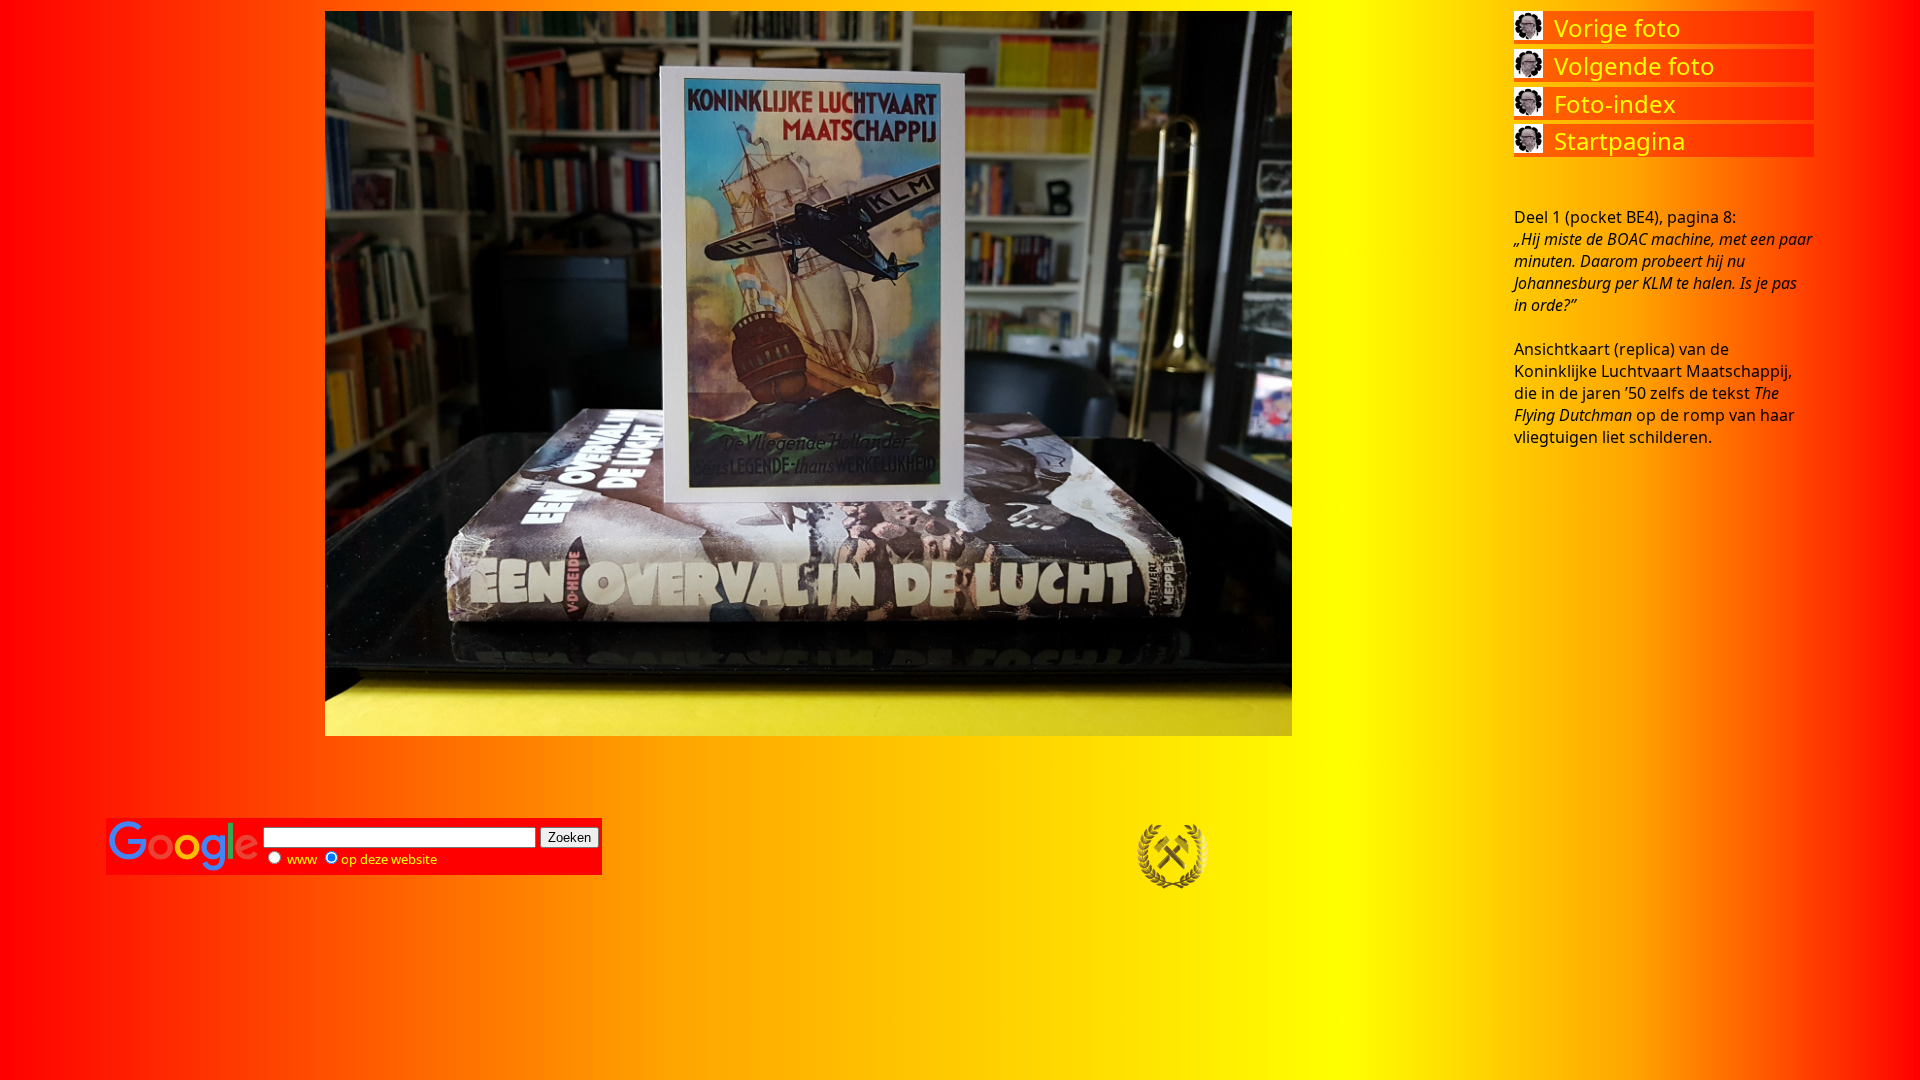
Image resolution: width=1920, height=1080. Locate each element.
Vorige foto (1617, 27)
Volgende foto (1634, 65)
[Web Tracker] (1779, 857)
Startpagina (1619, 140)
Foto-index (1615, 103)
